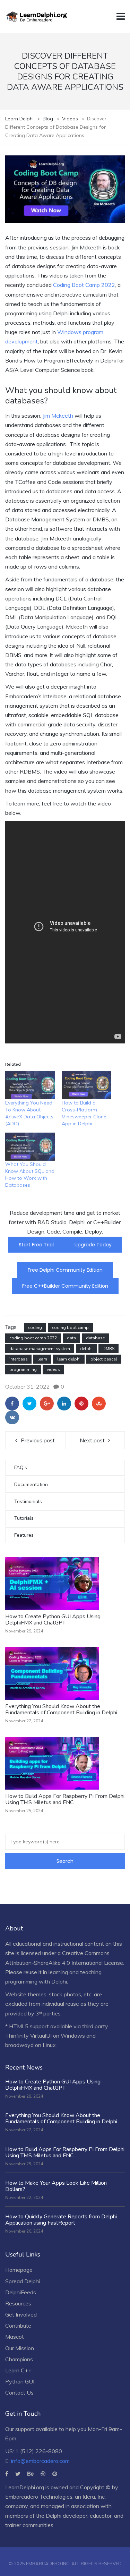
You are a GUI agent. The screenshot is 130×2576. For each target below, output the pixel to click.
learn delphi (69, 1359)
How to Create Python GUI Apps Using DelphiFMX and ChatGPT (53, 1620)
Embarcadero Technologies (39, 2497)
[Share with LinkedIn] (64, 1404)
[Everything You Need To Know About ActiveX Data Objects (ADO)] (30, 1085)
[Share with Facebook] (12, 1404)
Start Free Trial (36, 1245)
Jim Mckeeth (58, 416)
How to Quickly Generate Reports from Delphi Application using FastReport (61, 2220)
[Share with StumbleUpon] (99, 1404)
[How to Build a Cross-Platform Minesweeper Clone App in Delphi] (86, 1085)
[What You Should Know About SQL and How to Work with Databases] (30, 1147)
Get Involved (21, 2314)
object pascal (104, 1359)
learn (42, 1359)
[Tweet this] (29, 1404)
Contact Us (19, 2392)
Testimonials (28, 1502)
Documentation (31, 1485)
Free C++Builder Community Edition (65, 1286)
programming (23, 1370)
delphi (86, 1349)
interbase (18, 1359)
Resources (18, 2303)
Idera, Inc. (94, 2497)
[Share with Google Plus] (47, 1404)
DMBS (109, 1349)
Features (24, 1535)
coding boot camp (70, 1328)
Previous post (38, 1440)
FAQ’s (21, 1468)
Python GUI (20, 2381)
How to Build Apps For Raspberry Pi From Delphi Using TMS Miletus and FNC (65, 1799)
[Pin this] (81, 1404)
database (95, 1338)
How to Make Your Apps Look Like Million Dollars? (56, 2186)
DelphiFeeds (21, 2292)
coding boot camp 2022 (33, 1338)
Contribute (18, 2326)
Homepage (19, 2270)
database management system (40, 1349)
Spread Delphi (23, 2281)
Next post (92, 1440)
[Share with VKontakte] (12, 1417)
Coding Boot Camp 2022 (84, 285)
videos (53, 1370)
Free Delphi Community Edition (65, 1270)
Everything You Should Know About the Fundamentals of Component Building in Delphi (61, 1709)
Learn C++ (18, 2370)
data (71, 1338)
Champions (19, 2359)
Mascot (15, 2337)
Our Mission (20, 2348)
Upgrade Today (93, 1245)
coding (35, 1328)
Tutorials (24, 1518)
